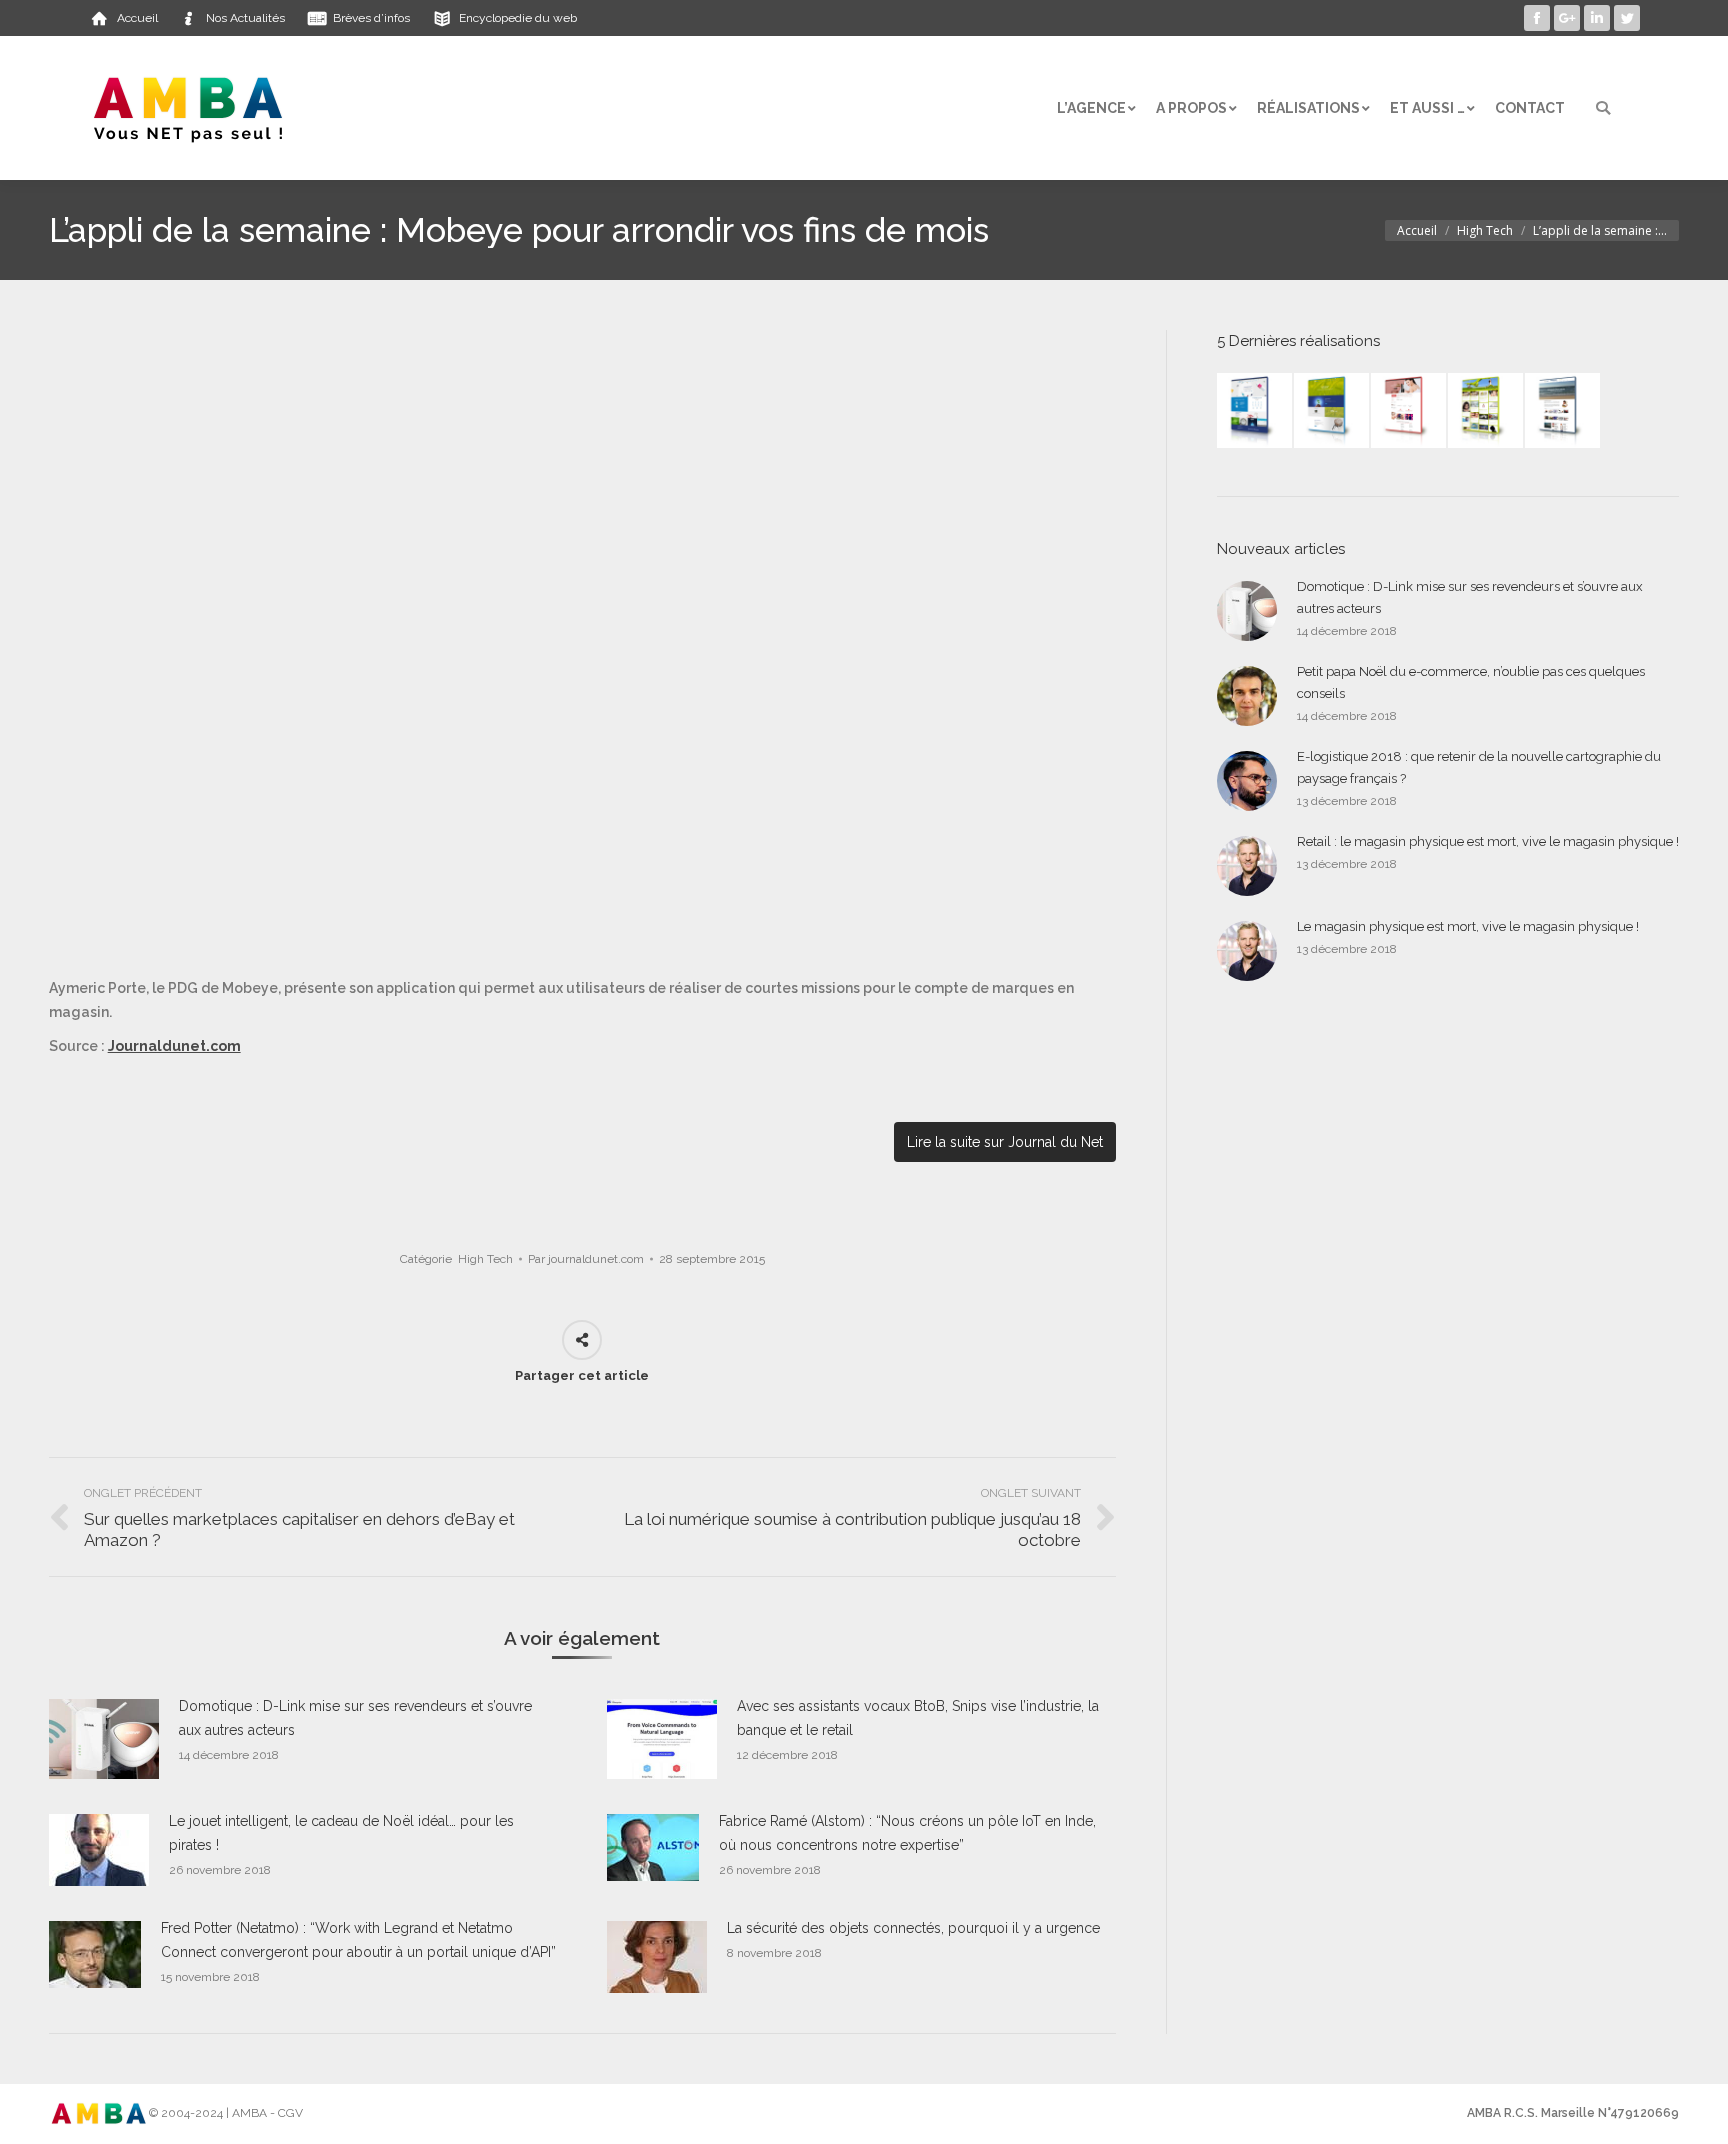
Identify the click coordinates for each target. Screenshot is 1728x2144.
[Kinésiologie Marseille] (1563, 411)
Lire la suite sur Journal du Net (1005, 1142)
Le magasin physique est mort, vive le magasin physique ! (1468, 926)
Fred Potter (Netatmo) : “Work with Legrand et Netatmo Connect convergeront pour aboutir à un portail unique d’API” (358, 1940)
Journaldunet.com (174, 1046)
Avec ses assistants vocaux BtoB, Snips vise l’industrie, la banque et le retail (918, 1718)
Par (586, 1259)
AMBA (249, 2113)
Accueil (1417, 230)
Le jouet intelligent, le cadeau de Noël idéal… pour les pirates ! (341, 1833)
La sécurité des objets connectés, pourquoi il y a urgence (913, 1928)
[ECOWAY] (1255, 411)
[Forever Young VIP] (1486, 411)
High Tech (1485, 230)
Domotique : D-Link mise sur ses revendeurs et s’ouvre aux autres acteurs (355, 1718)
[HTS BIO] (1332, 411)
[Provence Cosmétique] (1409, 411)
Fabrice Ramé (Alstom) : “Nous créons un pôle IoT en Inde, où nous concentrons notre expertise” (907, 1833)
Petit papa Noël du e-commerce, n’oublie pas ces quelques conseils (1471, 682)
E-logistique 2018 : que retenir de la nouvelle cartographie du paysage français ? (1479, 767)
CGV (290, 2113)
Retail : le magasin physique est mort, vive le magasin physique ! (1488, 841)
